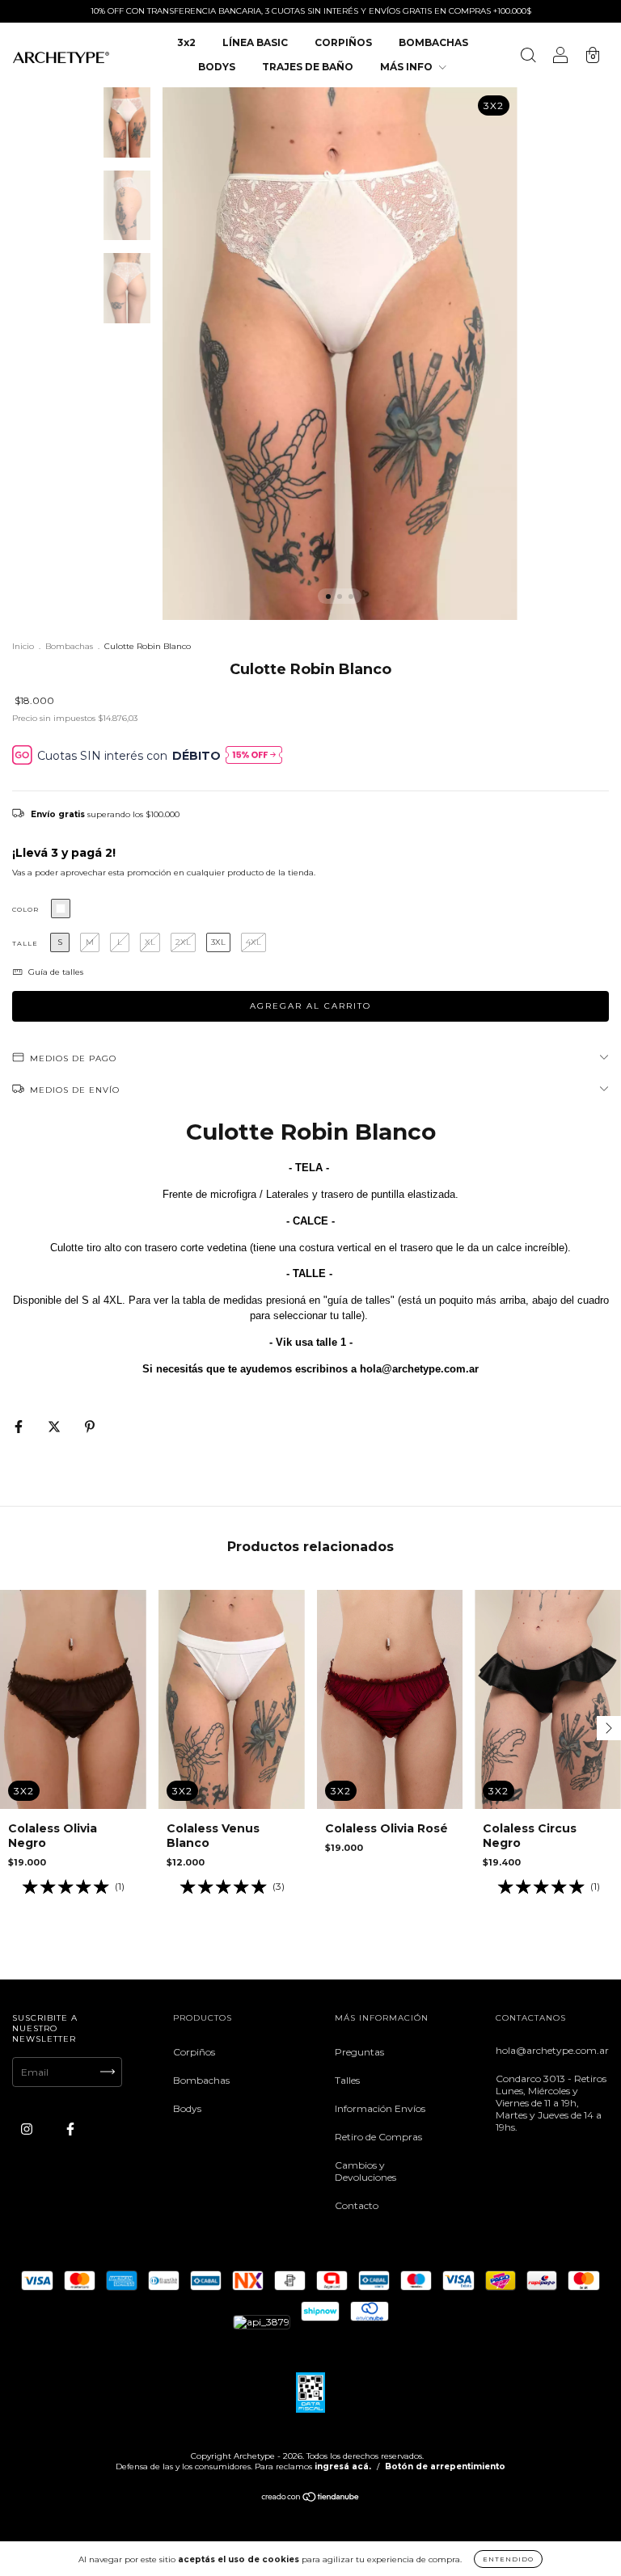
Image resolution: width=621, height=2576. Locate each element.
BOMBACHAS (433, 42)
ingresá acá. (343, 2466)
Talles (347, 2080)
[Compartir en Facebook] (20, 1426)
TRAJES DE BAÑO (308, 67)
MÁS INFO (408, 67)
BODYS (217, 67)
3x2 (186, 42)
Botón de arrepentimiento (445, 2466)
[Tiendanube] (311, 2499)
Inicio (23, 646)
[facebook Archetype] (70, 2129)
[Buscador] (528, 57)
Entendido (508, 2559)
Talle (25, 943)
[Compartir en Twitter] (55, 1426)
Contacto (357, 2205)
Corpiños (194, 2052)
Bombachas (69, 646)
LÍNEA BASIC (255, 42)
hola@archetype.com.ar (552, 2050)
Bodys (187, 2108)
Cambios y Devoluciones (365, 2171)
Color (25, 909)
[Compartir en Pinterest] (90, 1426)
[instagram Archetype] (28, 2129)
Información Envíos (380, 2108)
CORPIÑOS (343, 42)
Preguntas (359, 2052)
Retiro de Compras (378, 2137)
